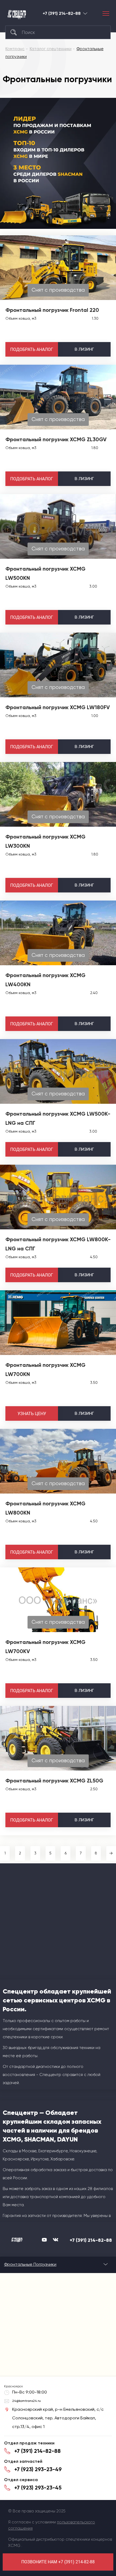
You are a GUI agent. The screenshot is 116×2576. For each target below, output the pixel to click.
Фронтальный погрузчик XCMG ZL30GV (56, 439)
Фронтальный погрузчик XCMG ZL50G (54, 1781)
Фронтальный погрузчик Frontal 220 (52, 310)
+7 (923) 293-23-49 (38, 2469)
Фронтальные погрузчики (30, 2264)
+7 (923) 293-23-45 (38, 2488)
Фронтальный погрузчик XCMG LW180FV (58, 707)
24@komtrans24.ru (26, 2401)
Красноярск (85, 13)
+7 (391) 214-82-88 (62, 13)
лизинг (84, 349)
